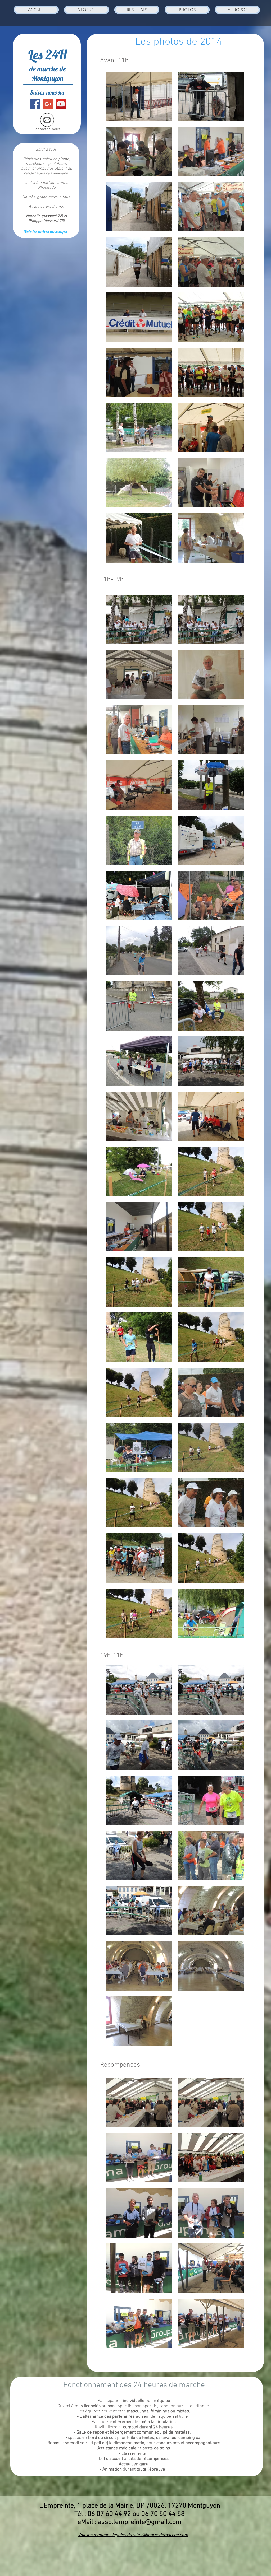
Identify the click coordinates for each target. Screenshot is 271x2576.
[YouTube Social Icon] (61, 104)
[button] (87, 10)
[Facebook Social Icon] (35, 104)
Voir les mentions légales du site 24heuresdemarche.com (133, 2535)
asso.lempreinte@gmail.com (140, 2522)
